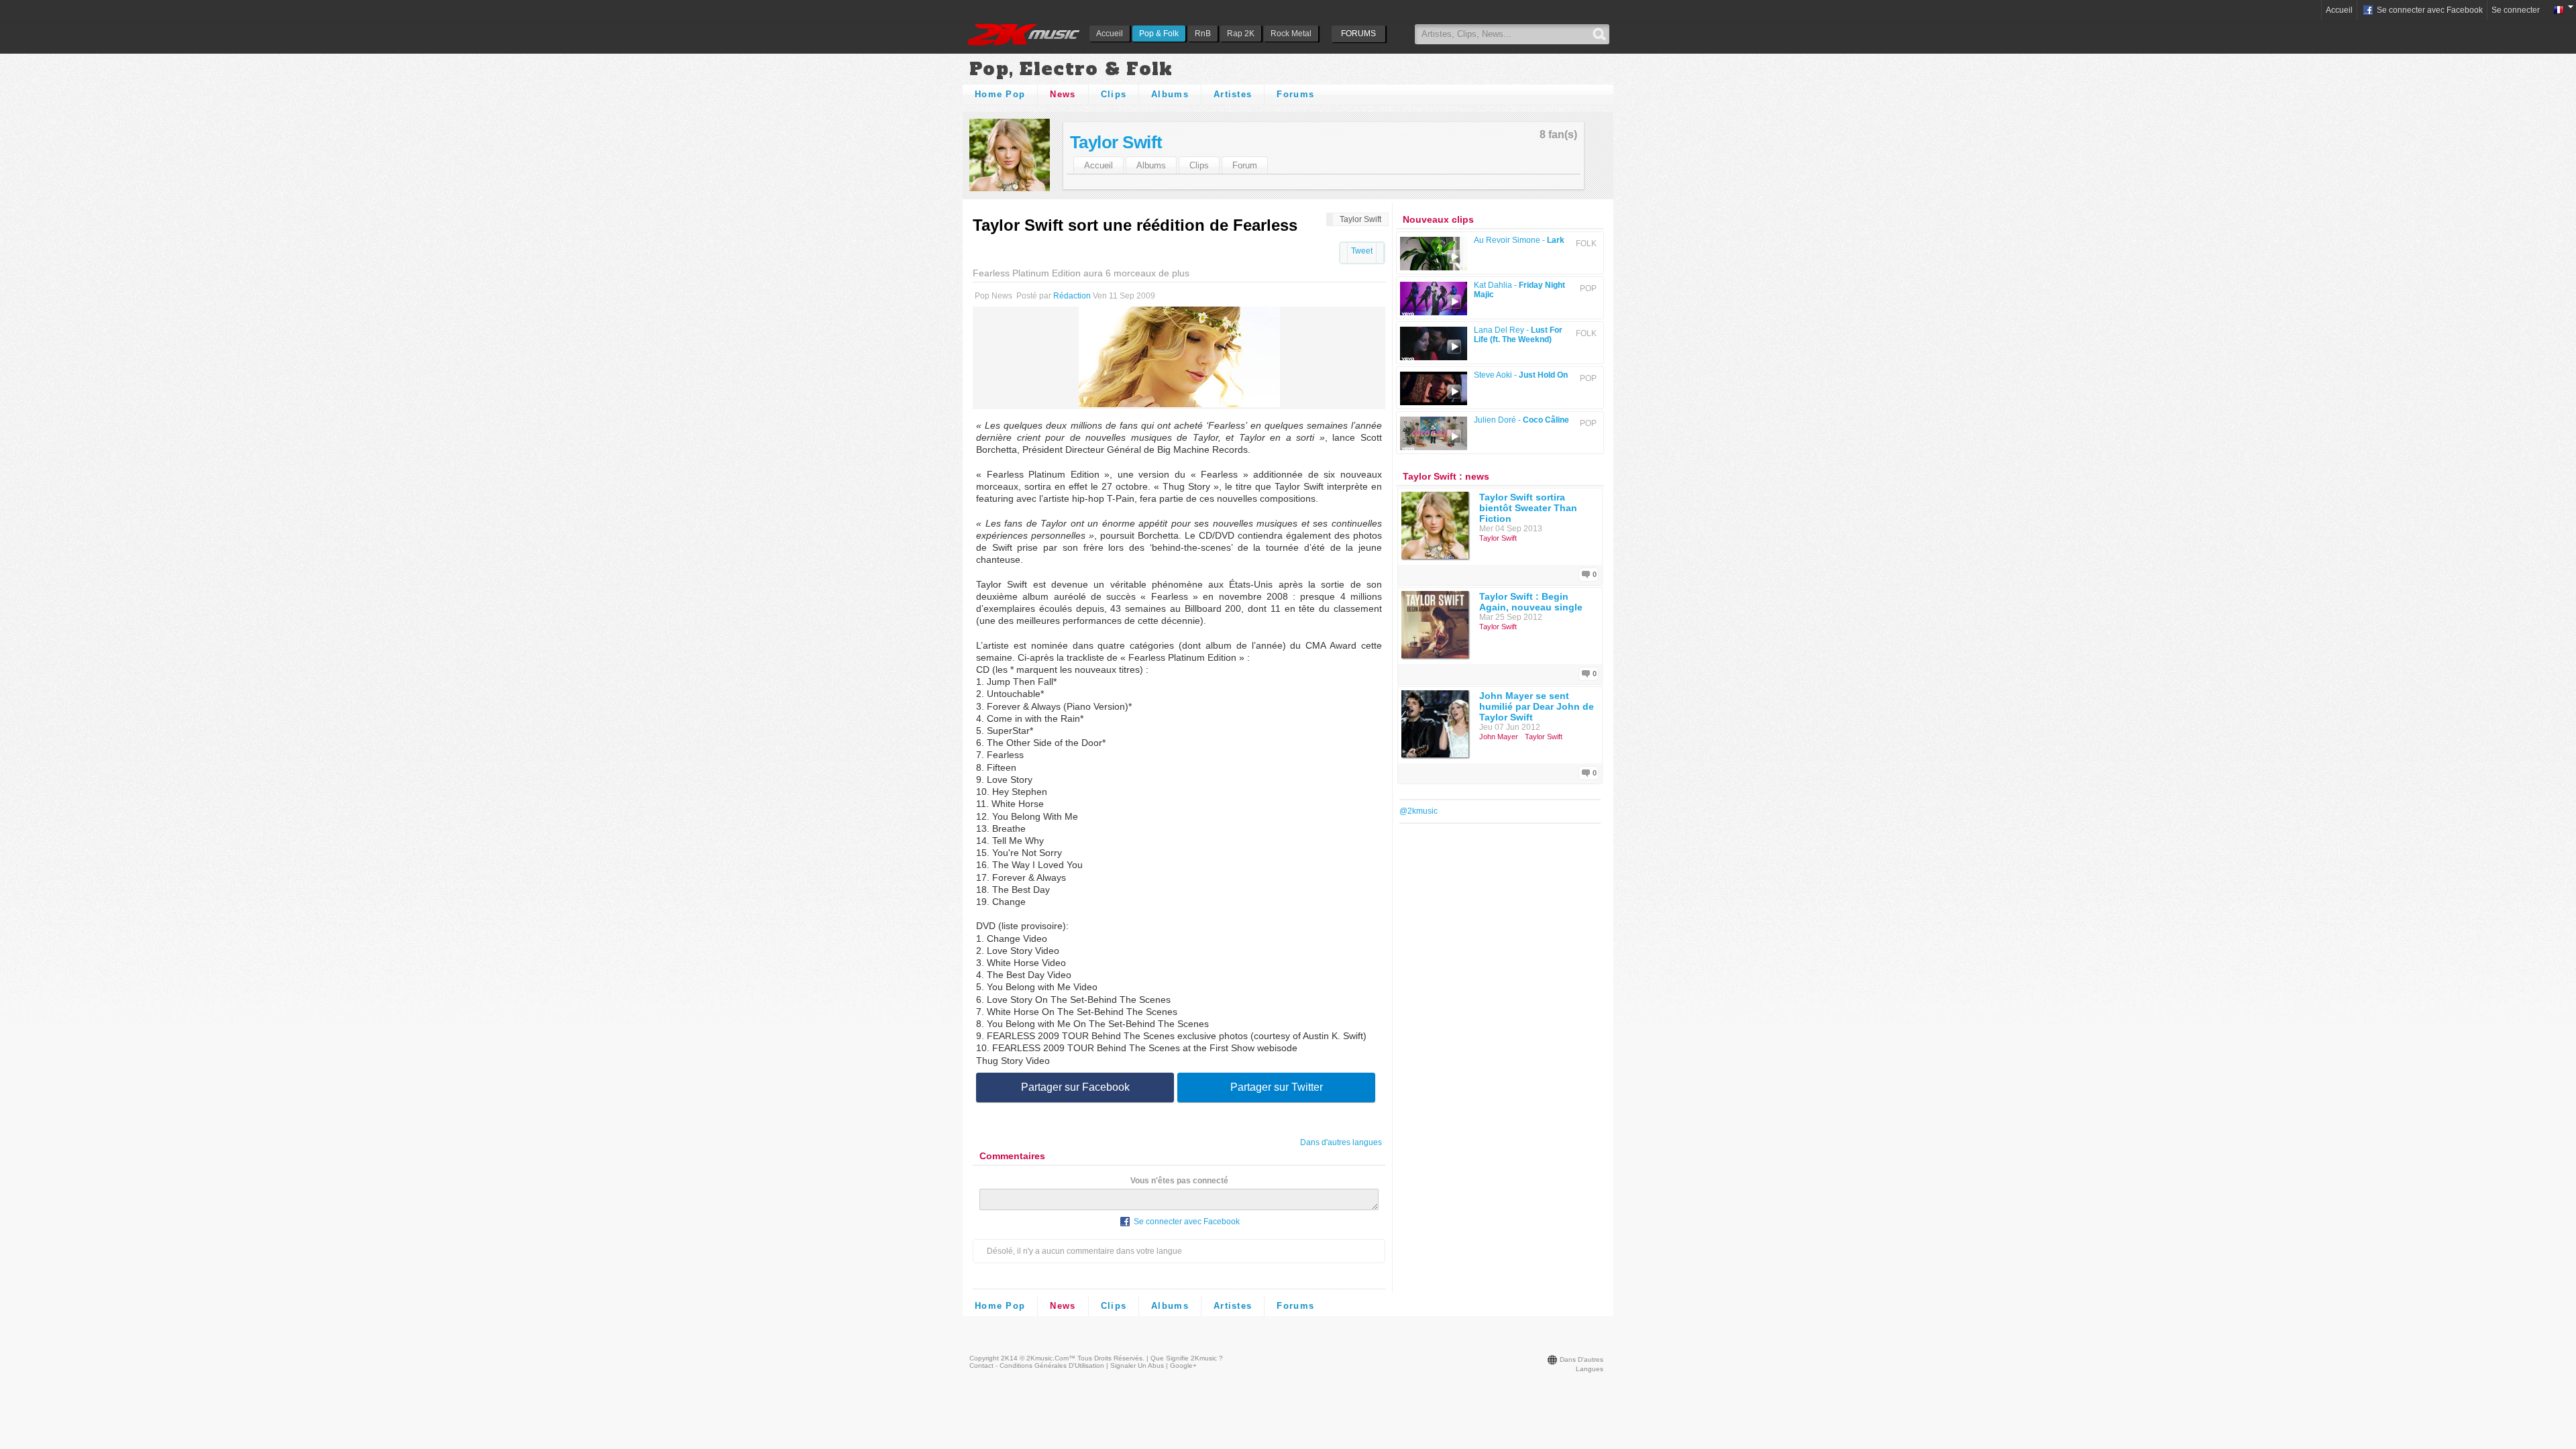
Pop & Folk (1159, 34)
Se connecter (2516, 10)
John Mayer (1499, 737)
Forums (1295, 94)
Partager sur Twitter (1277, 1087)
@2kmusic (1418, 811)
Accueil (1110, 34)
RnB (1203, 34)
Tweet (1362, 251)
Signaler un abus (1137, 1365)
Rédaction (1072, 296)
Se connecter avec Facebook (2429, 10)
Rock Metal (1291, 34)
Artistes (1233, 94)
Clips (1114, 94)
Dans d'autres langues (1341, 1142)
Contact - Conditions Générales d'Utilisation (1037, 1365)
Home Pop (1000, 94)
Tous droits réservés (1110, 1358)
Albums (1170, 94)
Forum (1245, 165)
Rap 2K (1241, 34)
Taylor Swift (1116, 142)
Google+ (1183, 1365)
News (1063, 94)
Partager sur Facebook (1075, 1087)
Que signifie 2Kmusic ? (1187, 1358)
